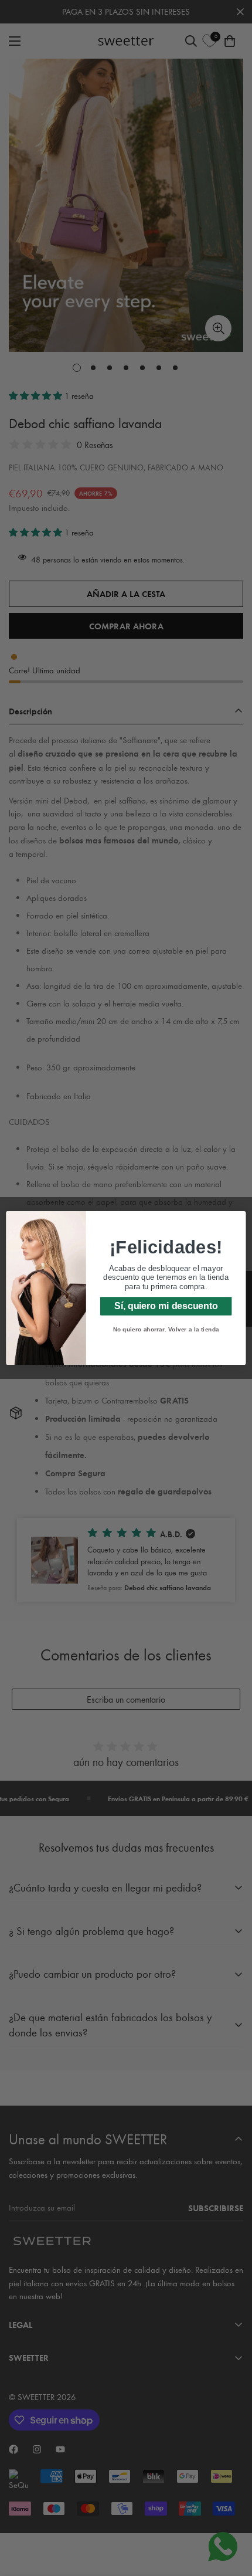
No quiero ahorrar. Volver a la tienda (166, 1329)
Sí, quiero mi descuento (166, 1306)
